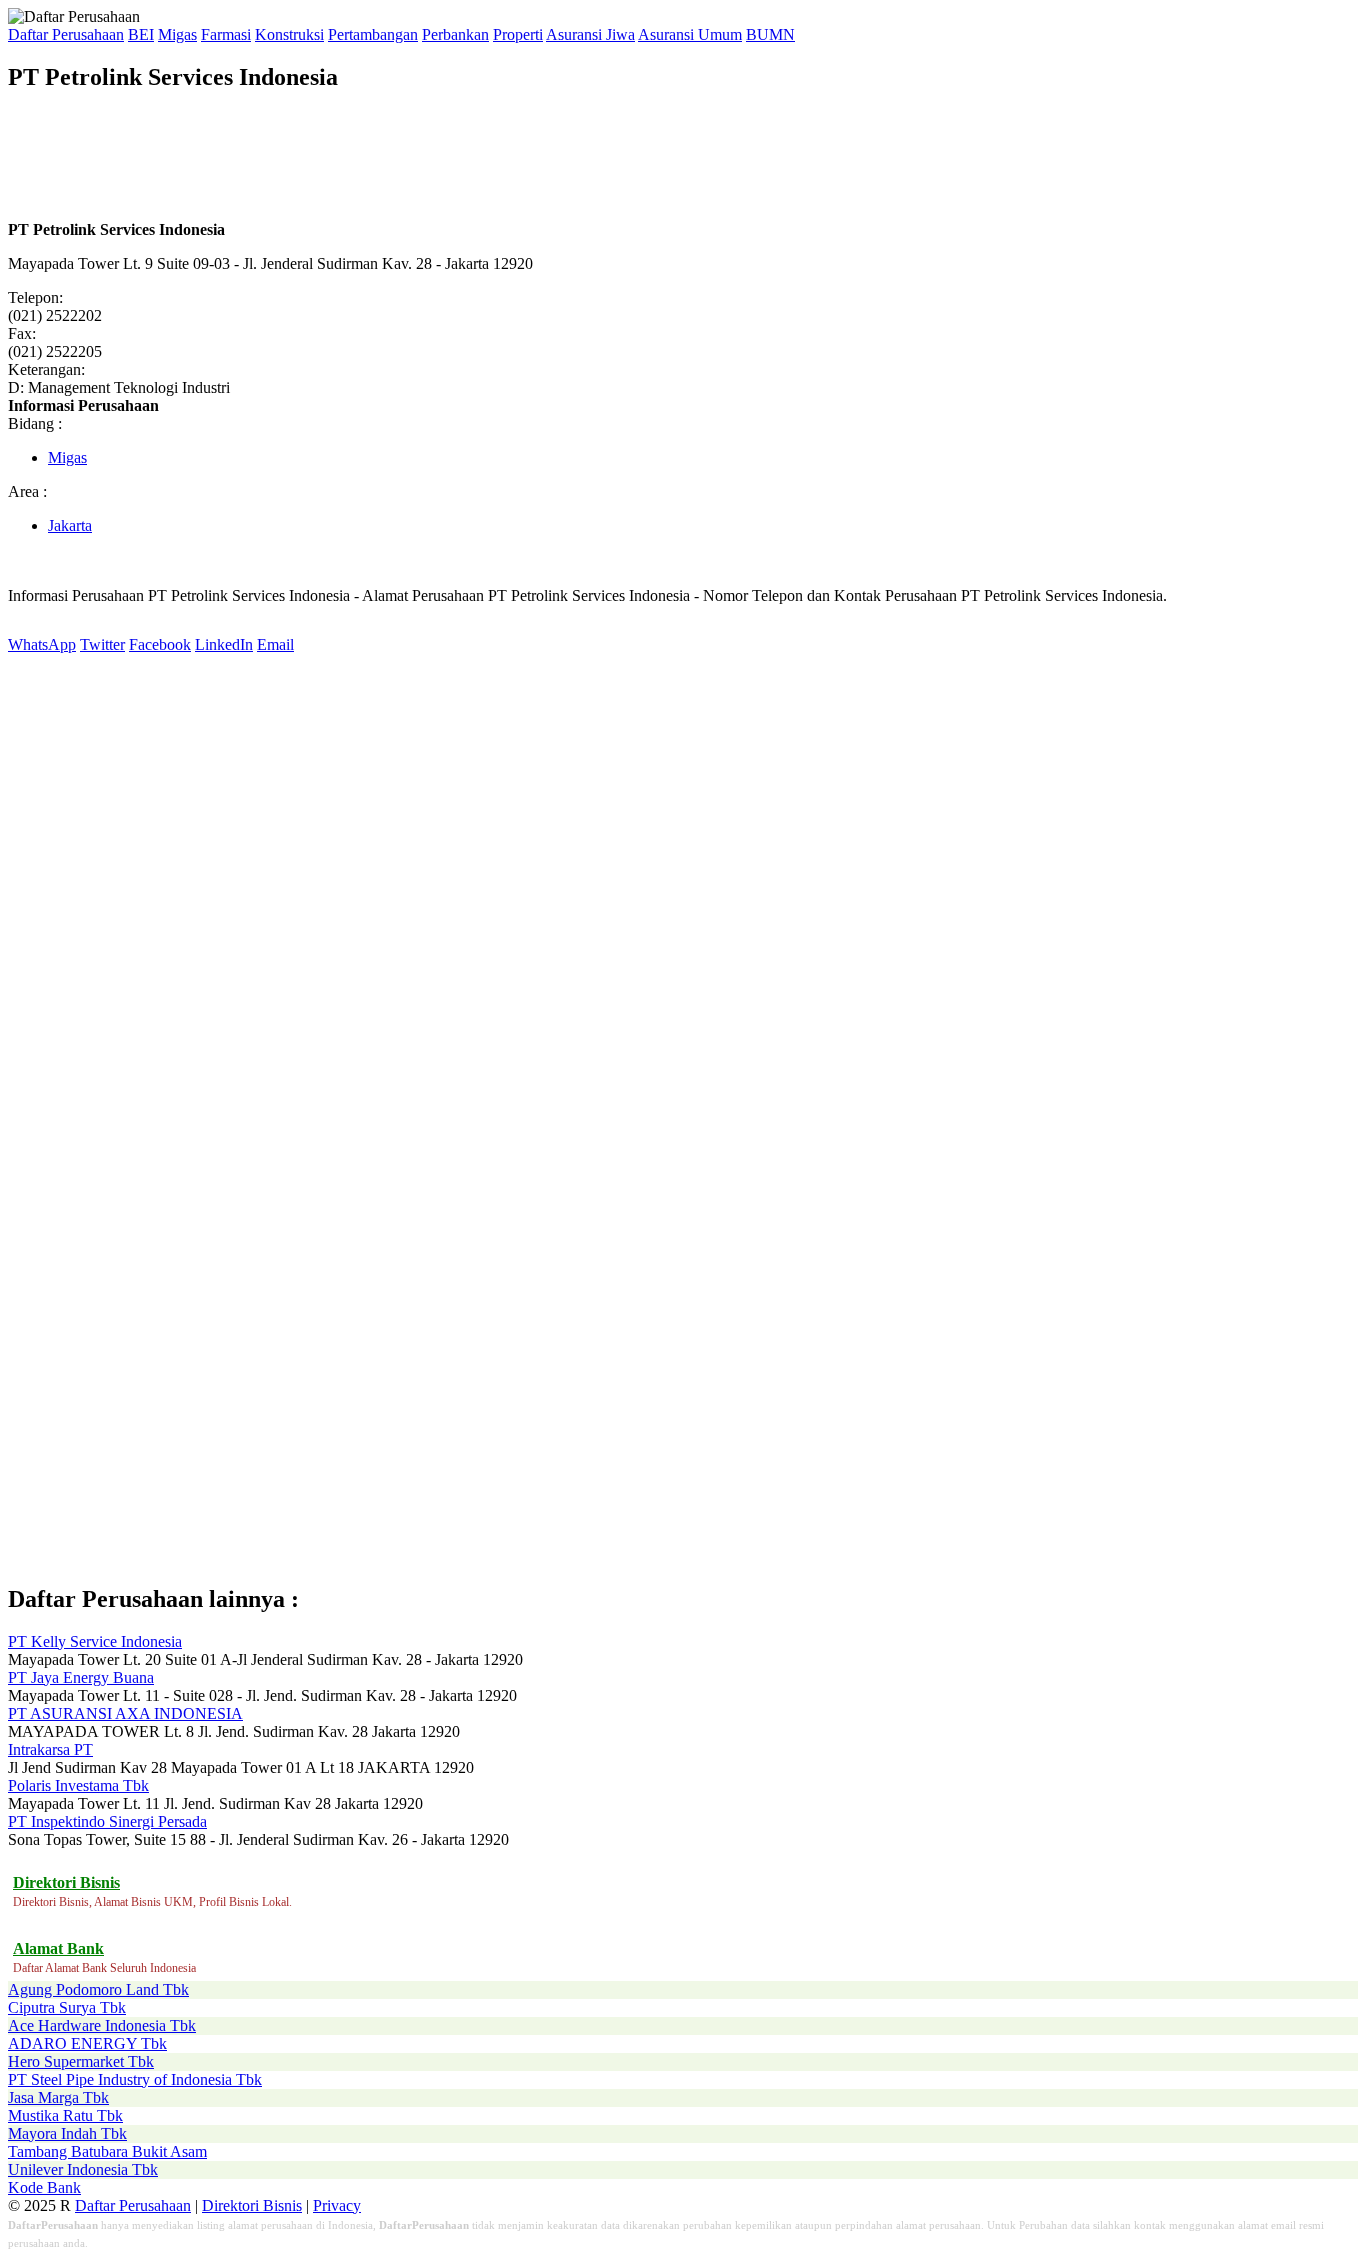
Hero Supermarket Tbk (81, 2061)
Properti (518, 34)
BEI (141, 34)
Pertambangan (373, 34)
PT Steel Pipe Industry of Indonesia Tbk (135, 2079)
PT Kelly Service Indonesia (95, 1641)
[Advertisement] (372, 156)
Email (275, 644)
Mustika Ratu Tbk (65, 2115)
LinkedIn (224, 644)
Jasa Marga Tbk (58, 2097)
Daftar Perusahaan (66, 34)
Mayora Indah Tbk (67, 2133)
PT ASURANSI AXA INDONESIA (125, 1713)
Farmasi (226, 34)
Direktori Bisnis (252, 2205)
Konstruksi (289, 34)
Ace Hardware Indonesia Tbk (102, 2025)
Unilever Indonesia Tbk (83, 2169)
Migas (177, 34)
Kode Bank (44, 2187)
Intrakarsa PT (50, 1749)
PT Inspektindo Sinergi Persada (107, 1821)
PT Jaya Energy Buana (81, 1677)
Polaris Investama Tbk (78, 1785)
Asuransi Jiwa (590, 34)
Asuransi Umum (690, 34)
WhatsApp (42, 644)
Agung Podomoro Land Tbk (98, 1989)
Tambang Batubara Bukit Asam (107, 2151)
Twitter (102, 644)
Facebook (160, 644)
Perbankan (455, 34)
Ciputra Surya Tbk (67, 2007)
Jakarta (70, 525)
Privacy (337, 2205)
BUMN (770, 34)
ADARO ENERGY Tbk (87, 2043)
